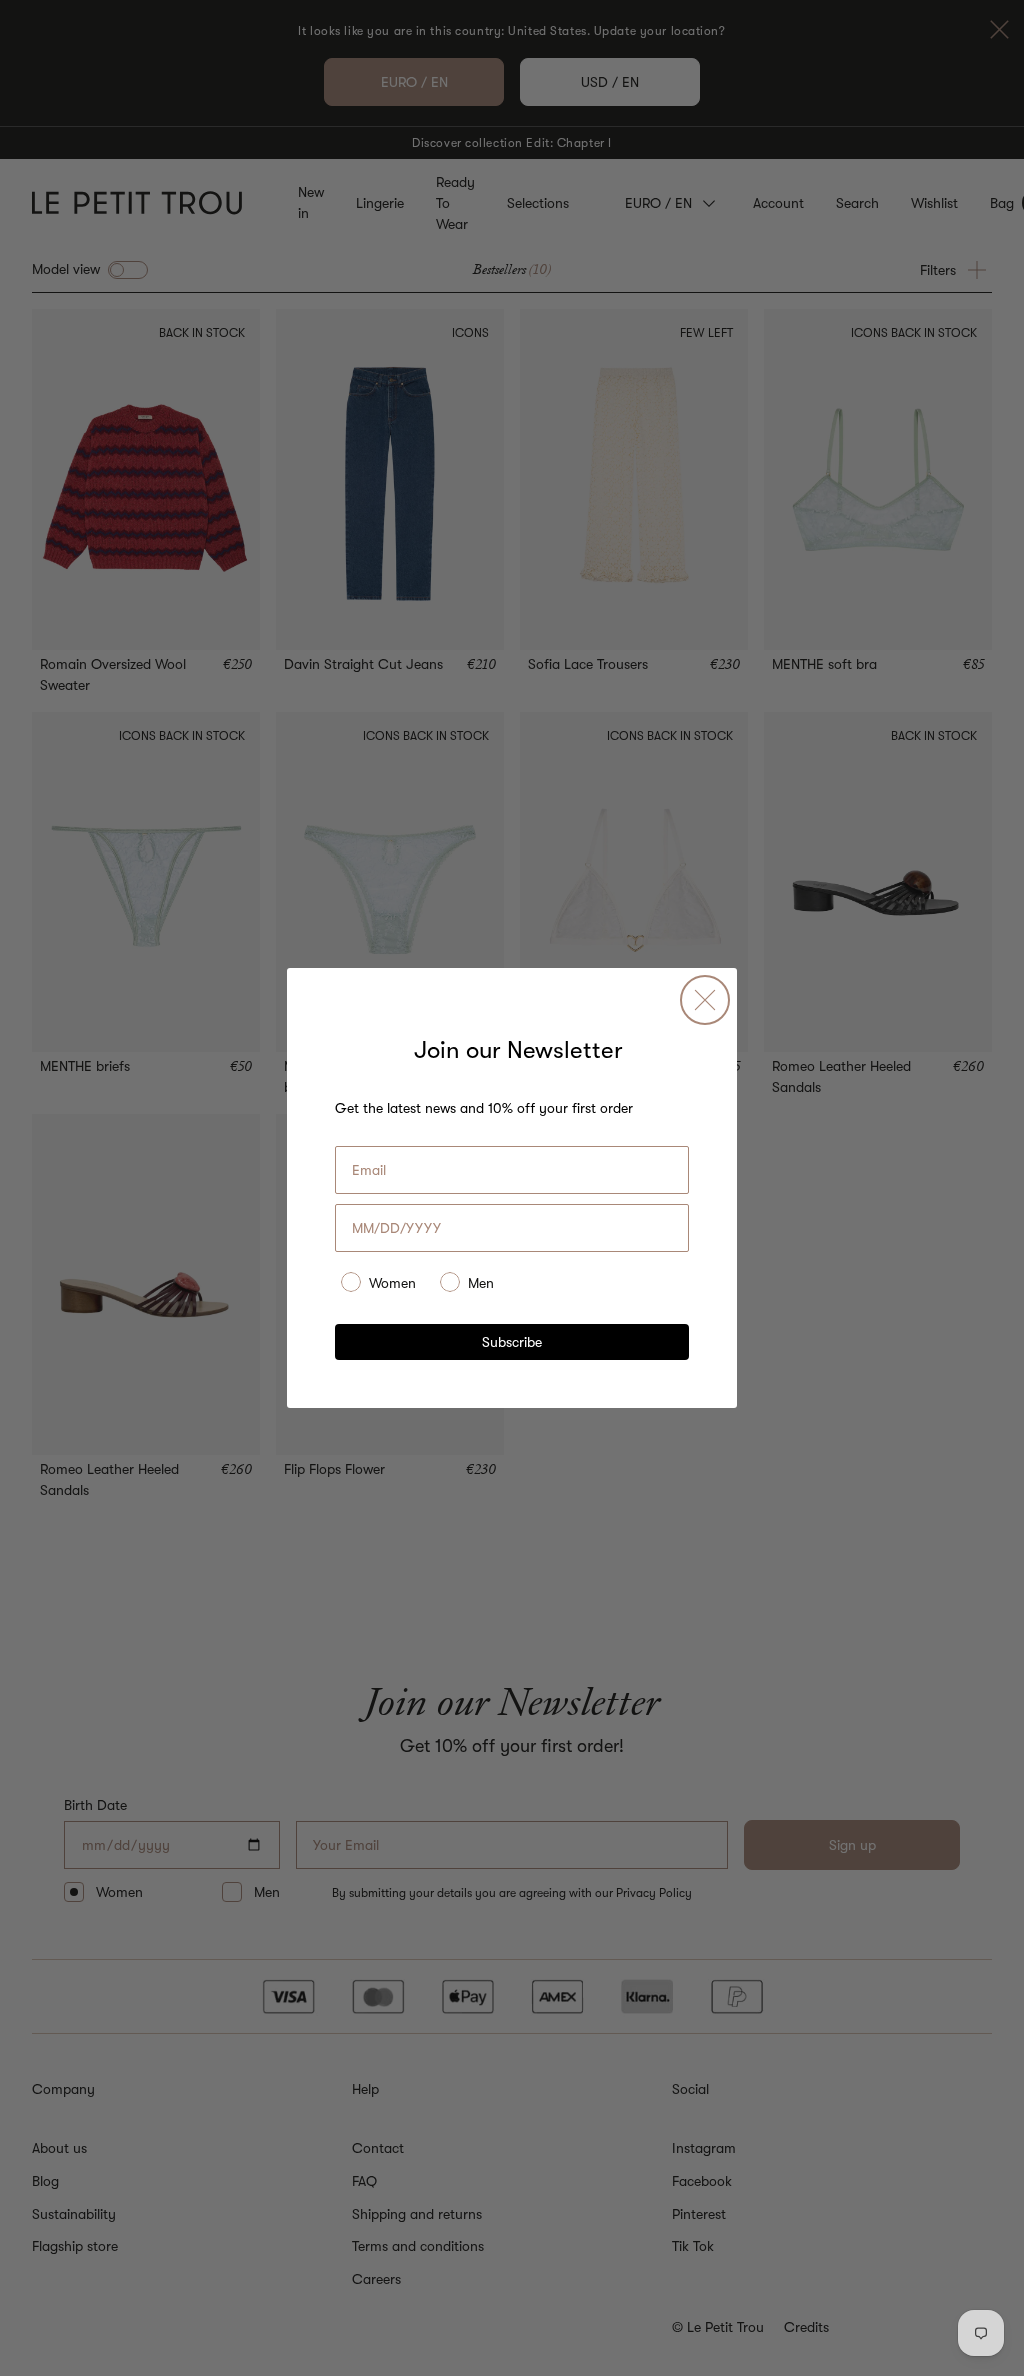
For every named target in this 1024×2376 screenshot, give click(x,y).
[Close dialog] (705, 1000)
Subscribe (512, 1342)
